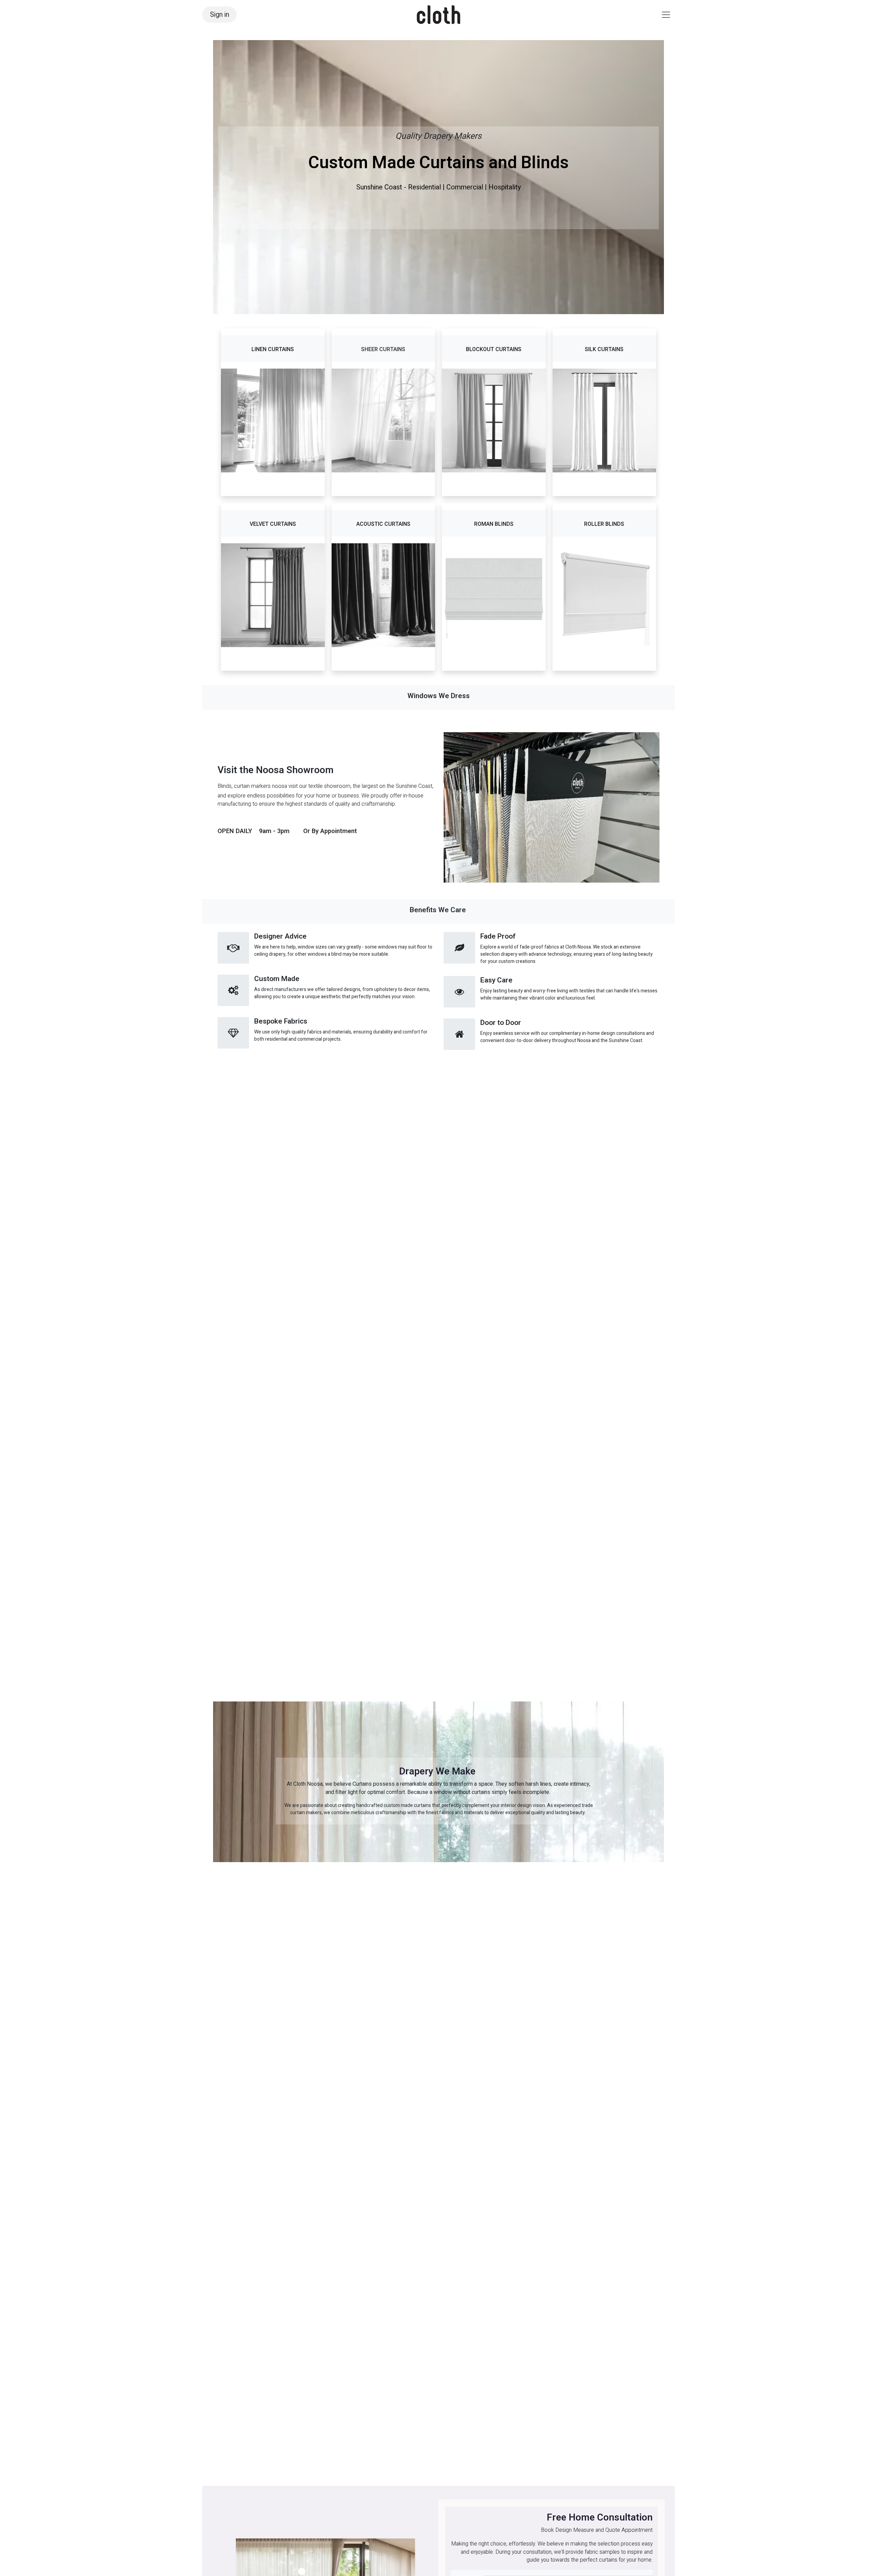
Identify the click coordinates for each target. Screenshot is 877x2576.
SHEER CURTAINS (383, 349)
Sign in (220, 15)
